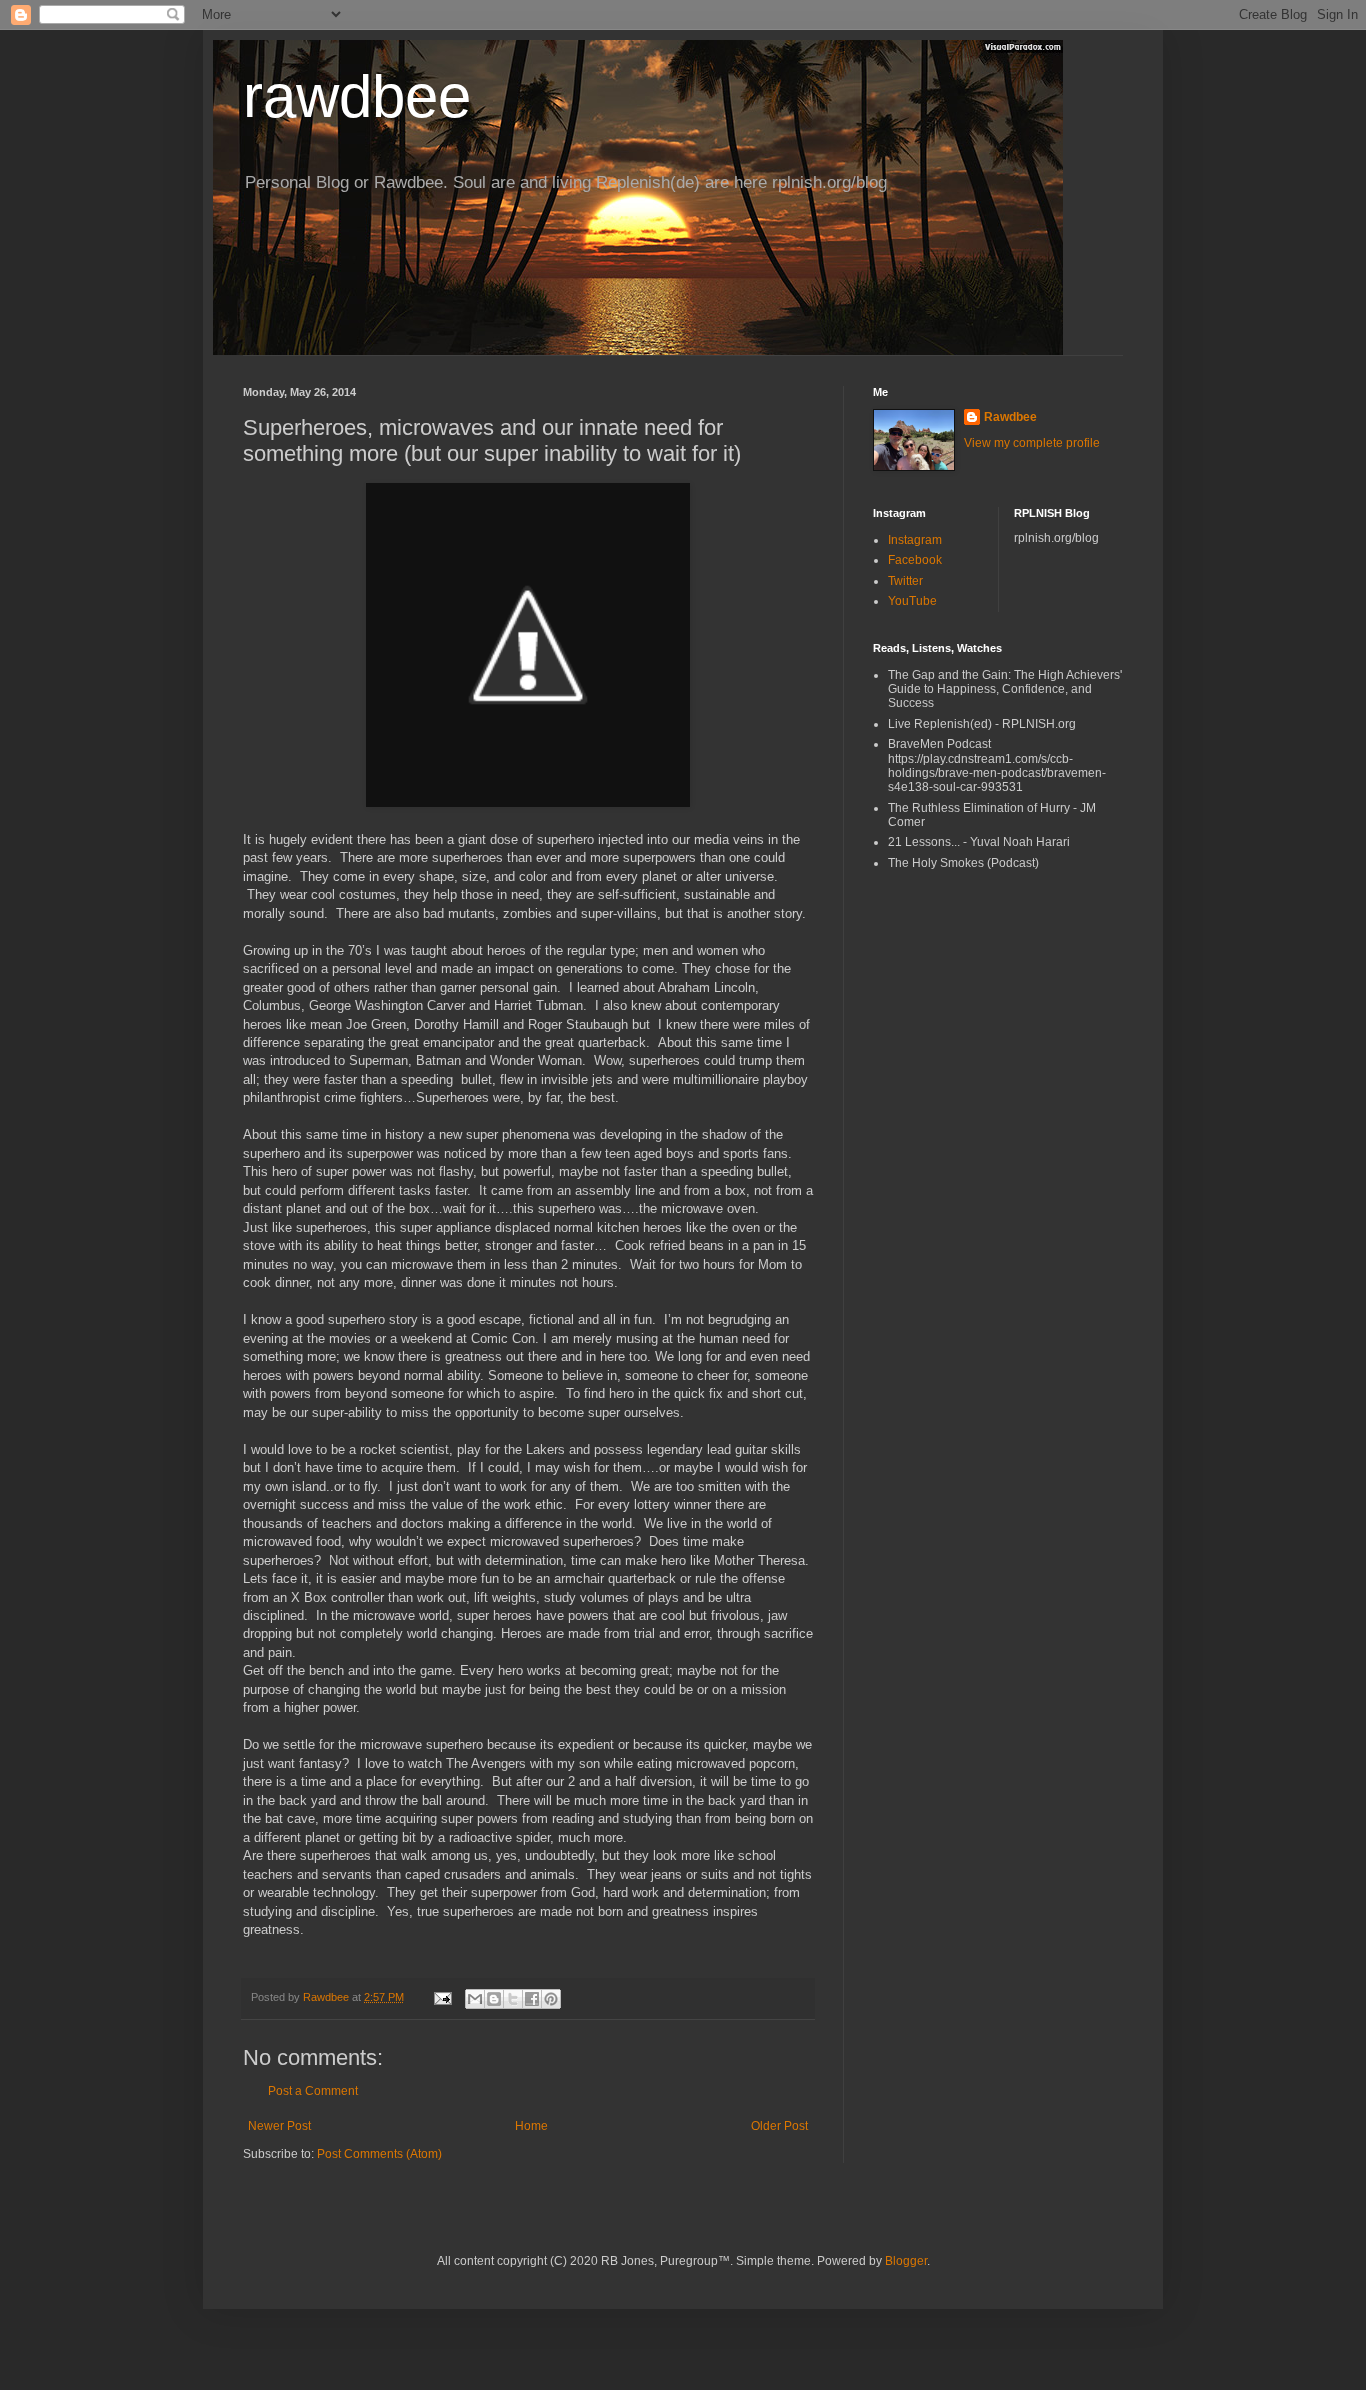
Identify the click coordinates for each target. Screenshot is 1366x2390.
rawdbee (357, 96)
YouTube (912, 601)
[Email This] (475, 1999)
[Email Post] (442, 1997)
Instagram (915, 540)
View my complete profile (1032, 443)
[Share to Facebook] (532, 1999)
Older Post (779, 2126)
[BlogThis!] (494, 1999)
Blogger (906, 2261)
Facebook (915, 560)
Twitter (905, 581)
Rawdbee (1010, 417)
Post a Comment (313, 2091)
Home (531, 2126)
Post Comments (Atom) (379, 2154)
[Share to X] (513, 1999)
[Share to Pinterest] (551, 1999)
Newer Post (279, 2126)
